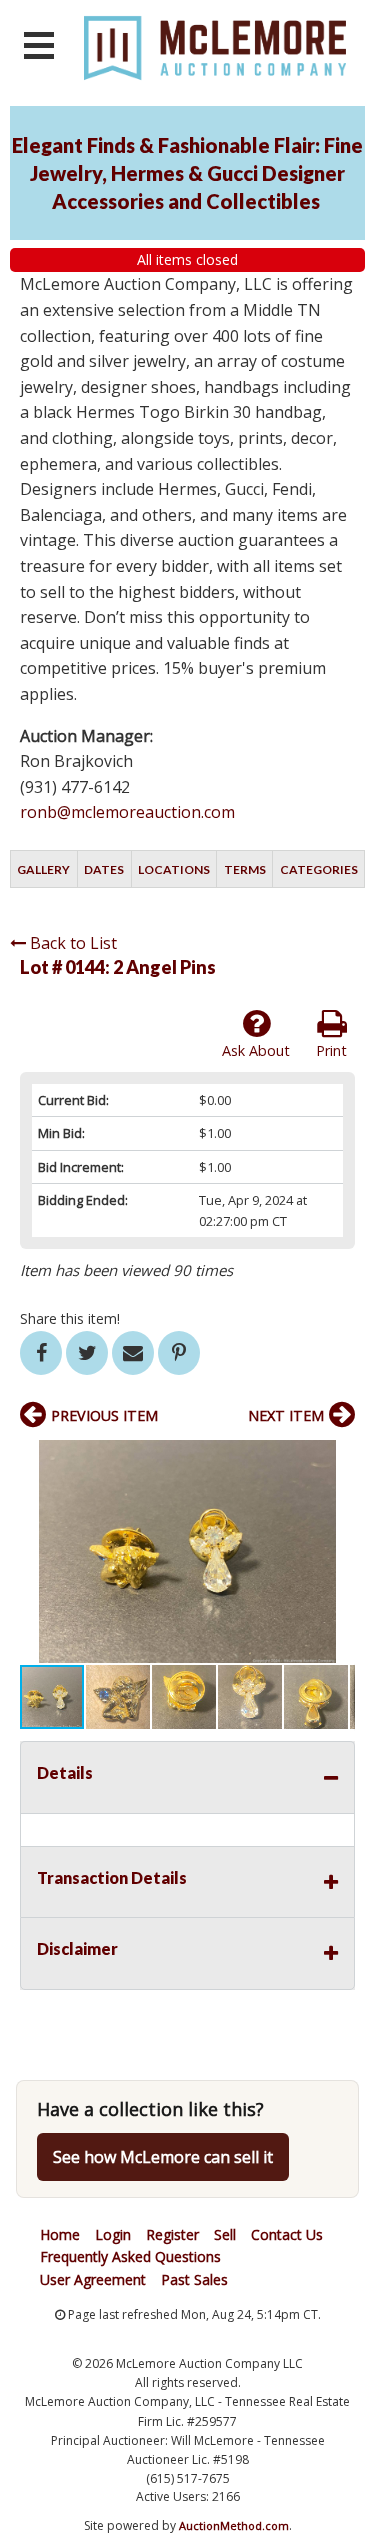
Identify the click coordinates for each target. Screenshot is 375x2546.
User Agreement (93, 2279)
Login (113, 2234)
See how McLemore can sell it (163, 2157)
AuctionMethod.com (234, 2525)
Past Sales (194, 2279)
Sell (225, 2234)
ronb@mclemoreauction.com (127, 812)
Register (172, 2234)
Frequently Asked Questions (130, 2256)
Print (331, 1050)
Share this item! (70, 1318)
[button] (337, 1458)
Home (60, 2234)
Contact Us (287, 2234)
